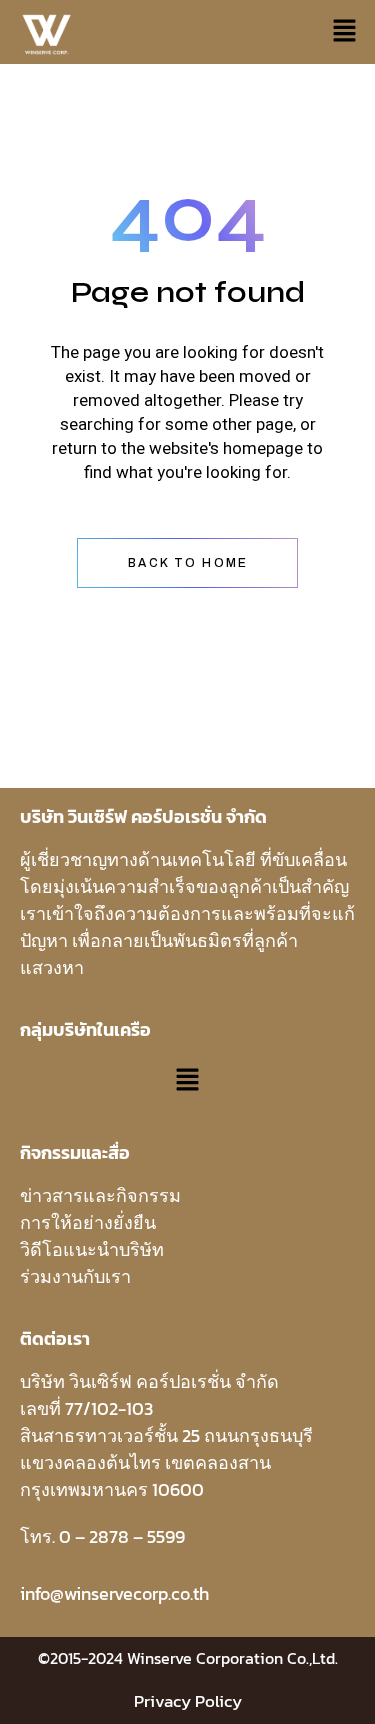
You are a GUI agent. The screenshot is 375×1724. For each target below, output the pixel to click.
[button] (345, 32)
